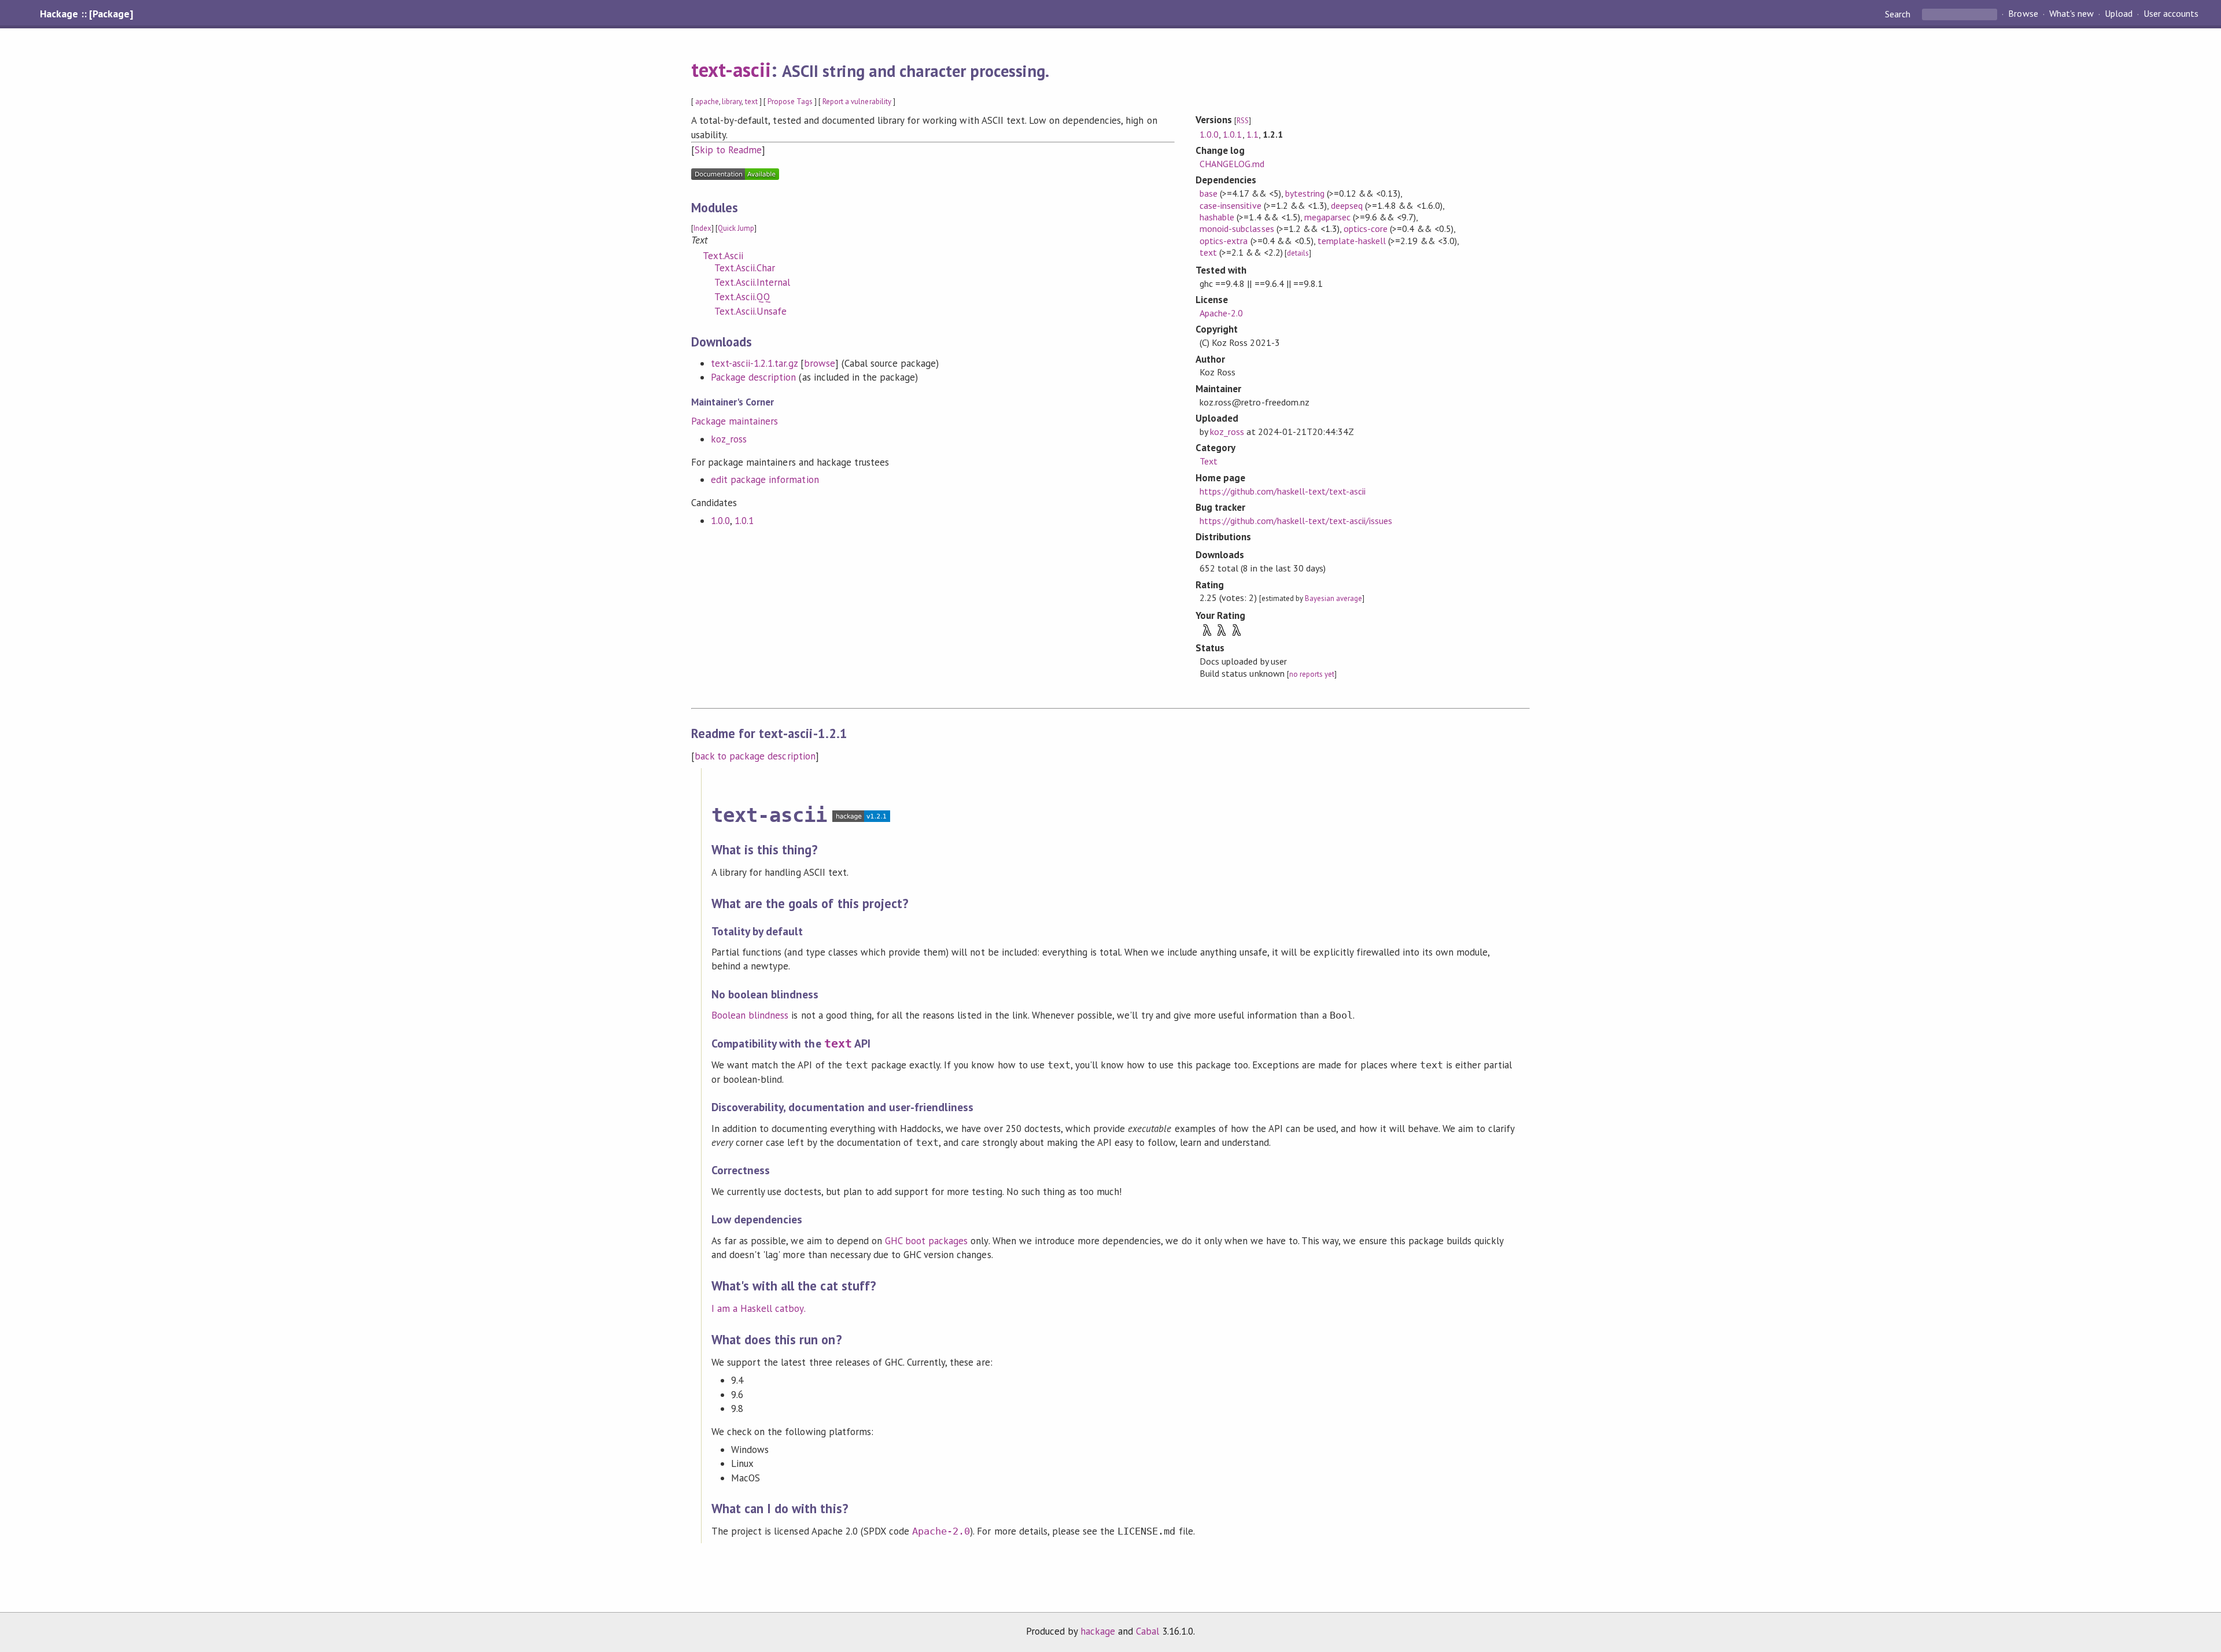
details (1298, 253)
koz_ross (729, 439)
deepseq (1347, 205)
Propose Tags (790, 102)
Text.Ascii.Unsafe (750, 311)
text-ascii (731, 69)
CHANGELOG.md (1232, 164)
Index (702, 228)
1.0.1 (744, 521)
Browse (2023, 14)
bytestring (1305, 193)
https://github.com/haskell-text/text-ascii (1283, 491)
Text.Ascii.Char (745, 268)
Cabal (1148, 1631)
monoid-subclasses (1237, 228)
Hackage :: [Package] (86, 14)
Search (1899, 14)
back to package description (755, 756)
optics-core (1366, 228)
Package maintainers (735, 421)
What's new (2071, 14)
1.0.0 (720, 521)
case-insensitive (1230, 205)
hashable (1217, 217)
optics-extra (1224, 241)
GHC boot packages (926, 1241)
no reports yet (1312, 674)
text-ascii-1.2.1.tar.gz (754, 363)
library (732, 102)
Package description (753, 377)
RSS (1243, 121)
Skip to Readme (728, 150)
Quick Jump (736, 228)
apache (707, 102)
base (1209, 193)
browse (820, 363)
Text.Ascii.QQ (742, 297)
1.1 (1252, 134)
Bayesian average (1333, 598)
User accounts (2171, 14)
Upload (2119, 14)
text (751, 102)
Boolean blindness (750, 1015)
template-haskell (1352, 241)
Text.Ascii (723, 256)
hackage (1098, 1631)
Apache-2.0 (1221, 313)
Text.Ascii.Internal (752, 282)
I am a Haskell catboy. (759, 1308)
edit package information (765, 480)
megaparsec (1327, 217)
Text (1209, 461)
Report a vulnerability (857, 102)
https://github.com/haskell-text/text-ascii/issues (1296, 521)
